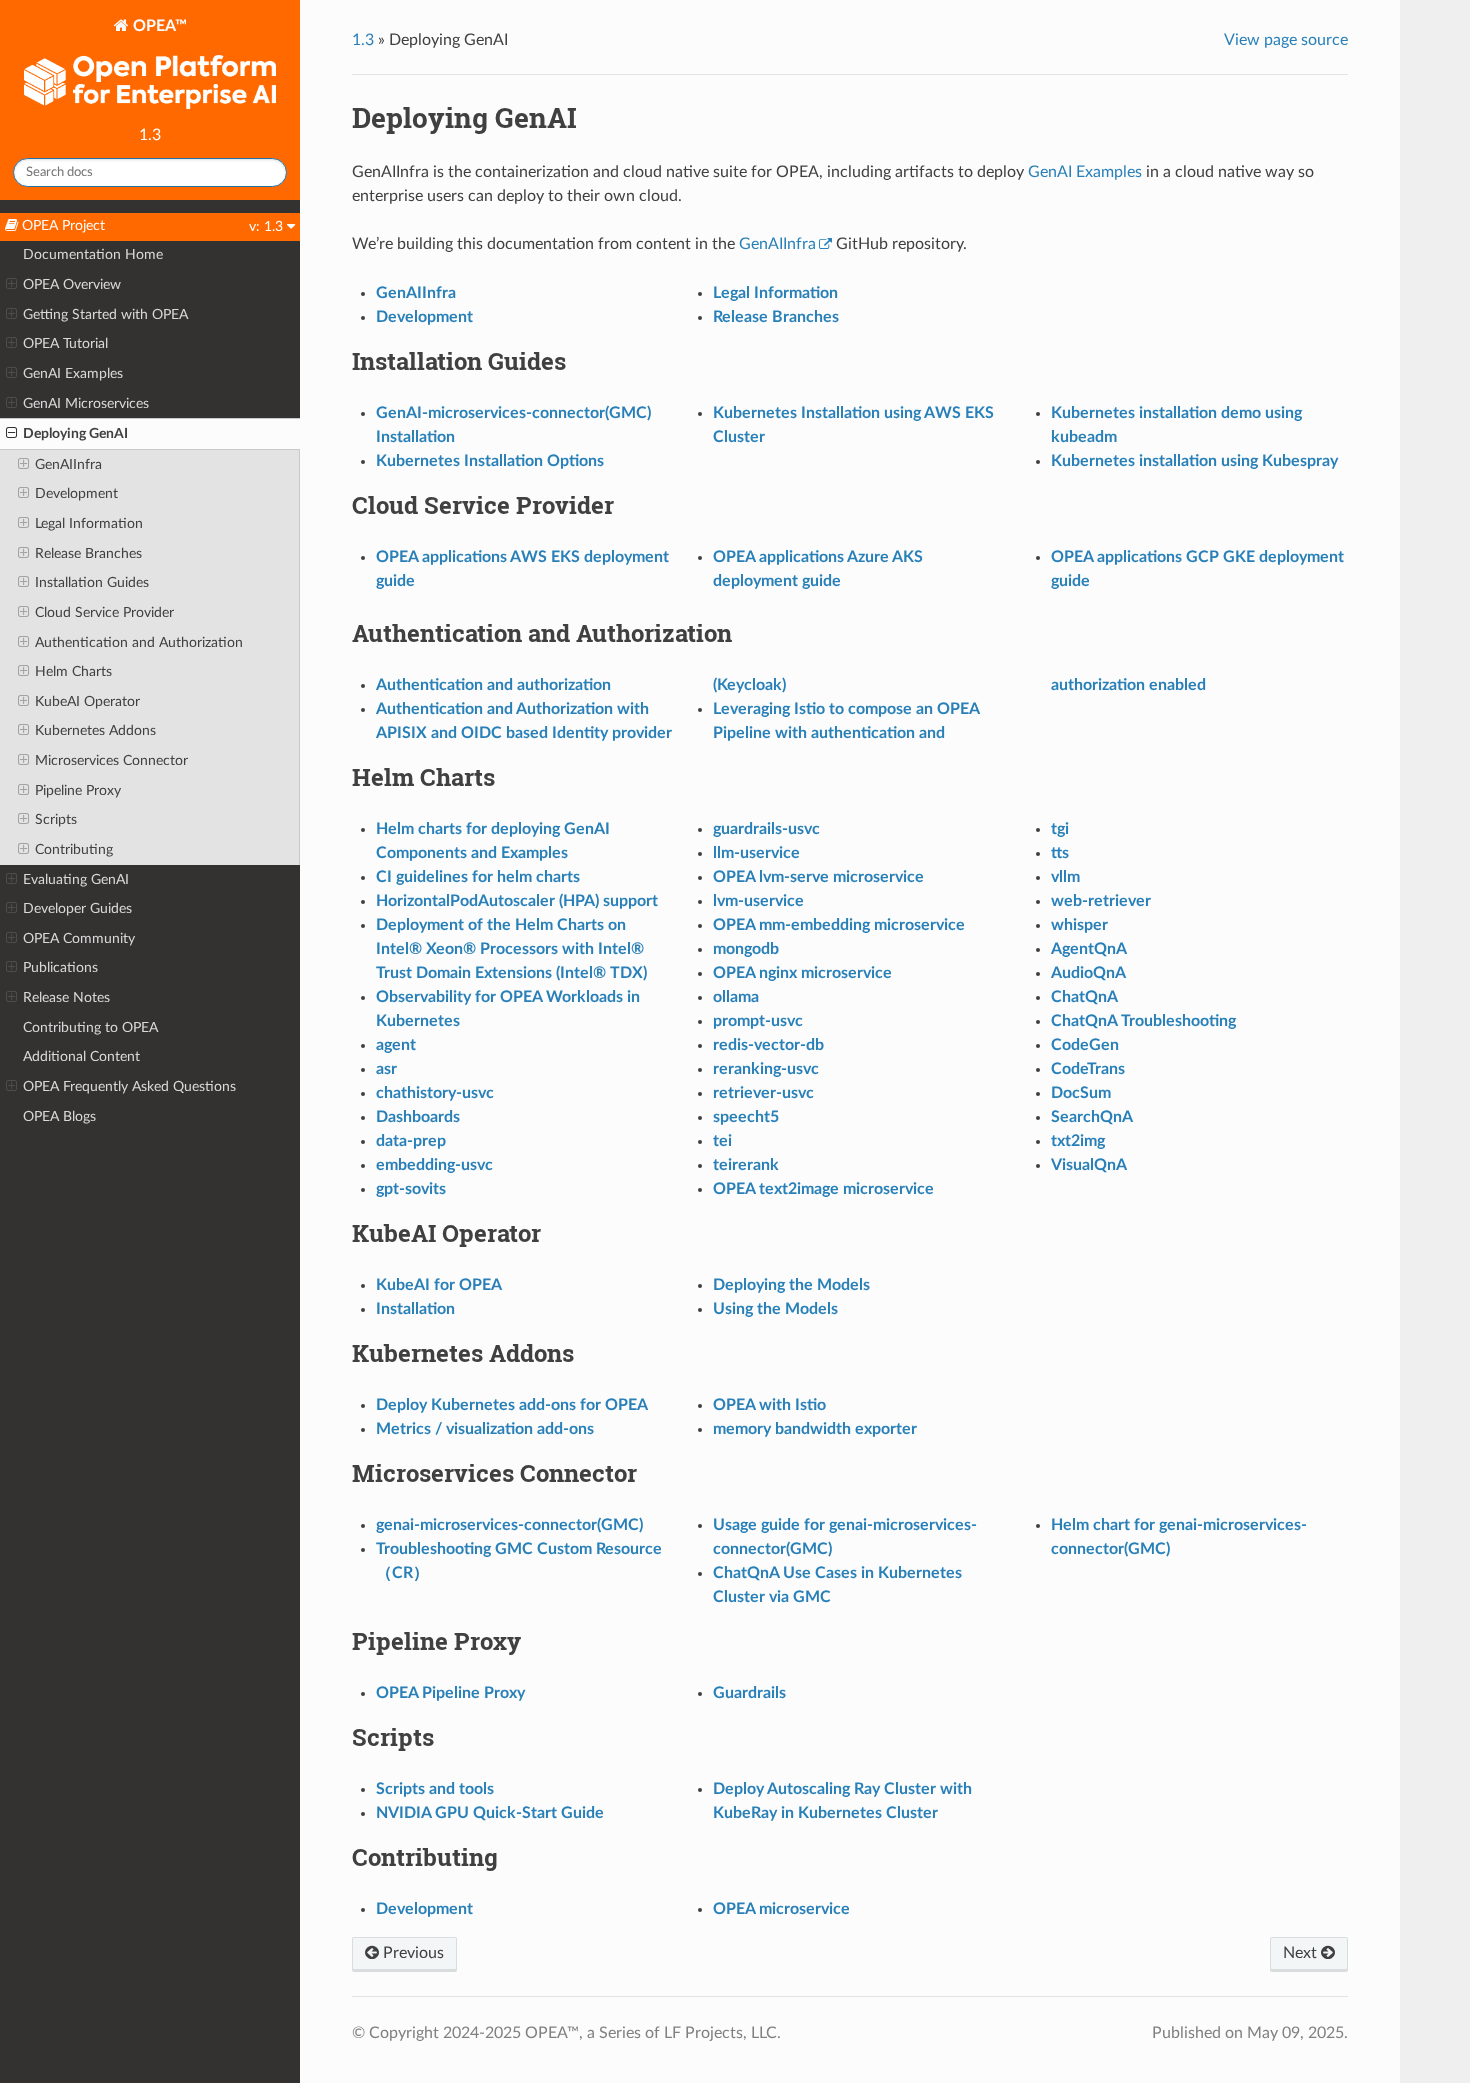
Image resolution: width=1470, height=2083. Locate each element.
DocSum (1081, 1093)
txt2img (1078, 1141)
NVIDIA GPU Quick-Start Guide (490, 1813)
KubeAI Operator (87, 701)
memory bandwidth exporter (815, 1429)
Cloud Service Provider (104, 612)
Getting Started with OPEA (105, 314)
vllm (1065, 877)
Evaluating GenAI (76, 879)
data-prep (411, 1141)
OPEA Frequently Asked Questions (129, 1086)
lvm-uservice (758, 901)
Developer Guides (77, 908)
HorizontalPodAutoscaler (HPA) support (517, 901)
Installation (415, 1309)
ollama (736, 997)
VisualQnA (1089, 1165)
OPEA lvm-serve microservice (818, 877)
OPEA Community (79, 938)
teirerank (746, 1165)
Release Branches (88, 553)
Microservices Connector (111, 760)
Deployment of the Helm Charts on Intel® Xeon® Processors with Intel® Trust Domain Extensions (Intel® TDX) (511, 949)
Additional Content (81, 1056)
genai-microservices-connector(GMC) (509, 1525)
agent (396, 1045)
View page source (1286, 40)
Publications (60, 967)
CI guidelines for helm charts (478, 877)
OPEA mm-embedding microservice (839, 925)
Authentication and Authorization (139, 642)
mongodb (746, 949)
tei (722, 1141)
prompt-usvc (758, 1021)
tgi (1060, 829)
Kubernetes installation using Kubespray (1194, 461)
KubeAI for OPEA (439, 1285)
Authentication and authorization (493, 685)
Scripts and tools (435, 1789)
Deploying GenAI (75, 433)
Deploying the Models (791, 1285)
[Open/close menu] (11, 285)
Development (76, 493)
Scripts (56, 819)
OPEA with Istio (769, 1405)
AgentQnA (1089, 949)
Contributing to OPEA (90, 1027)
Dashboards (418, 1117)
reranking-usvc (766, 1069)
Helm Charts (73, 671)
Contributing (74, 849)
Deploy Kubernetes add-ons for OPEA (512, 1405)
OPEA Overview (72, 284)
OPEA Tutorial (65, 343)
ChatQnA (1084, 997)
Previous (411, 1953)
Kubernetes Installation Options (490, 461)
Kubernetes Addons (95, 730)
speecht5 (746, 1117)
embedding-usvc (434, 1165)
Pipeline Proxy (78, 790)
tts (1060, 853)
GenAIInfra (68, 464)
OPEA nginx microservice (802, 973)
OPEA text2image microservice (823, 1189)
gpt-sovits (411, 1189)
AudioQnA (1088, 973)
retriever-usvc (763, 1093)
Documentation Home (93, 254)
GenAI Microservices (86, 403)
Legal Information (89, 523)
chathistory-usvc (435, 1093)
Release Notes (66, 997)
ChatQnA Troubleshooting (1143, 1021)
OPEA (781, 1909)
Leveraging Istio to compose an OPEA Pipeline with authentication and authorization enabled (959, 709)
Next (1302, 1953)
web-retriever (1101, 901)
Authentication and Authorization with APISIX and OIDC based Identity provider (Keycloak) (581, 709)
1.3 (363, 40)
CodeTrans (1088, 1069)
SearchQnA (1092, 1117)
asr (386, 1069)
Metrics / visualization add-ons (485, 1429)
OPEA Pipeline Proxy (450, 1693)
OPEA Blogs (59, 1116)
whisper (1079, 925)
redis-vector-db (768, 1045)
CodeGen (1085, 1045)
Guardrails (749, 1693)
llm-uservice (756, 853)
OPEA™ (158, 26)
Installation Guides (92, 582)
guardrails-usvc (766, 829)
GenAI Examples (73, 373)
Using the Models (775, 1309)
